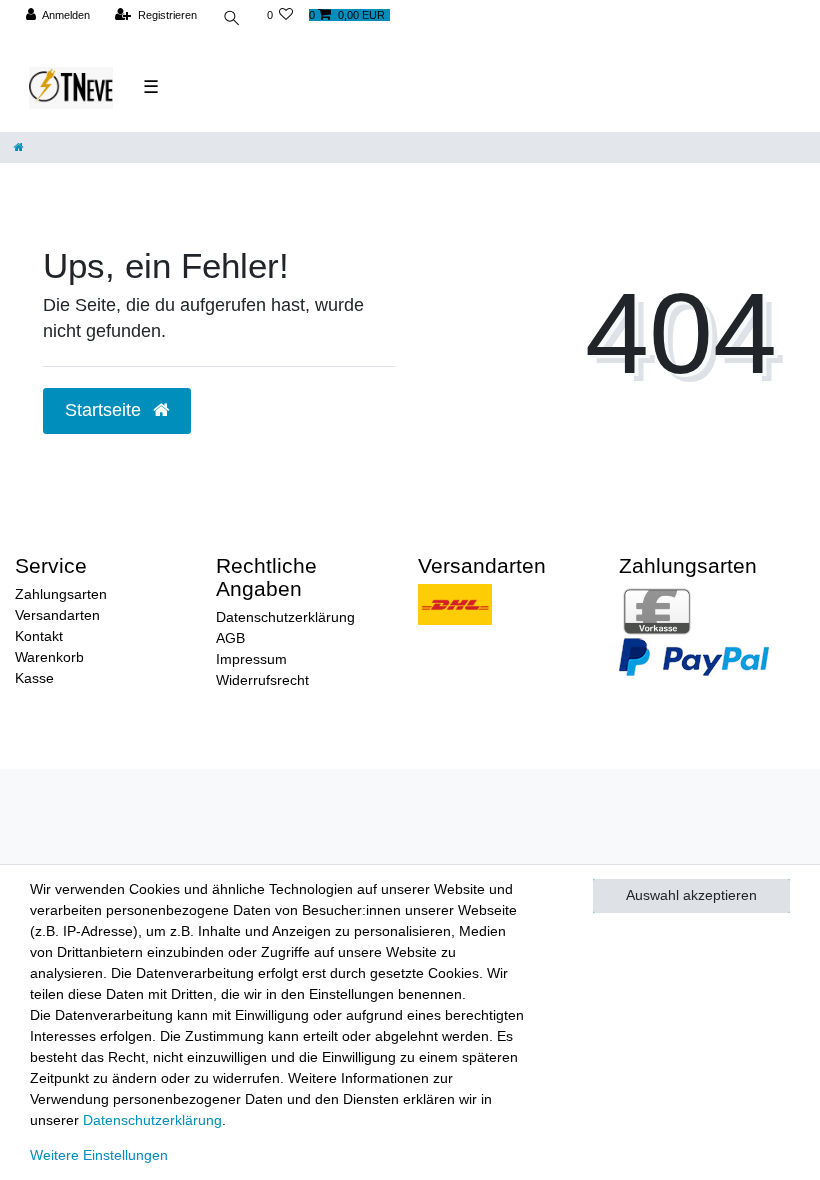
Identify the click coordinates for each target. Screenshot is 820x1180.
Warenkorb (49, 657)
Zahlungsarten (61, 594)
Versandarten (57, 615)
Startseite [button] (105, 410)
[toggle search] (232, 20)
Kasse (34, 678)
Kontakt (39, 636)
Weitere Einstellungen (99, 1155)
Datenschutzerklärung (285, 617)
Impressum (251, 659)
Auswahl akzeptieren (691, 895)
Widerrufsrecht (262, 680)
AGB (230, 638)
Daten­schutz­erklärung (152, 1120)
